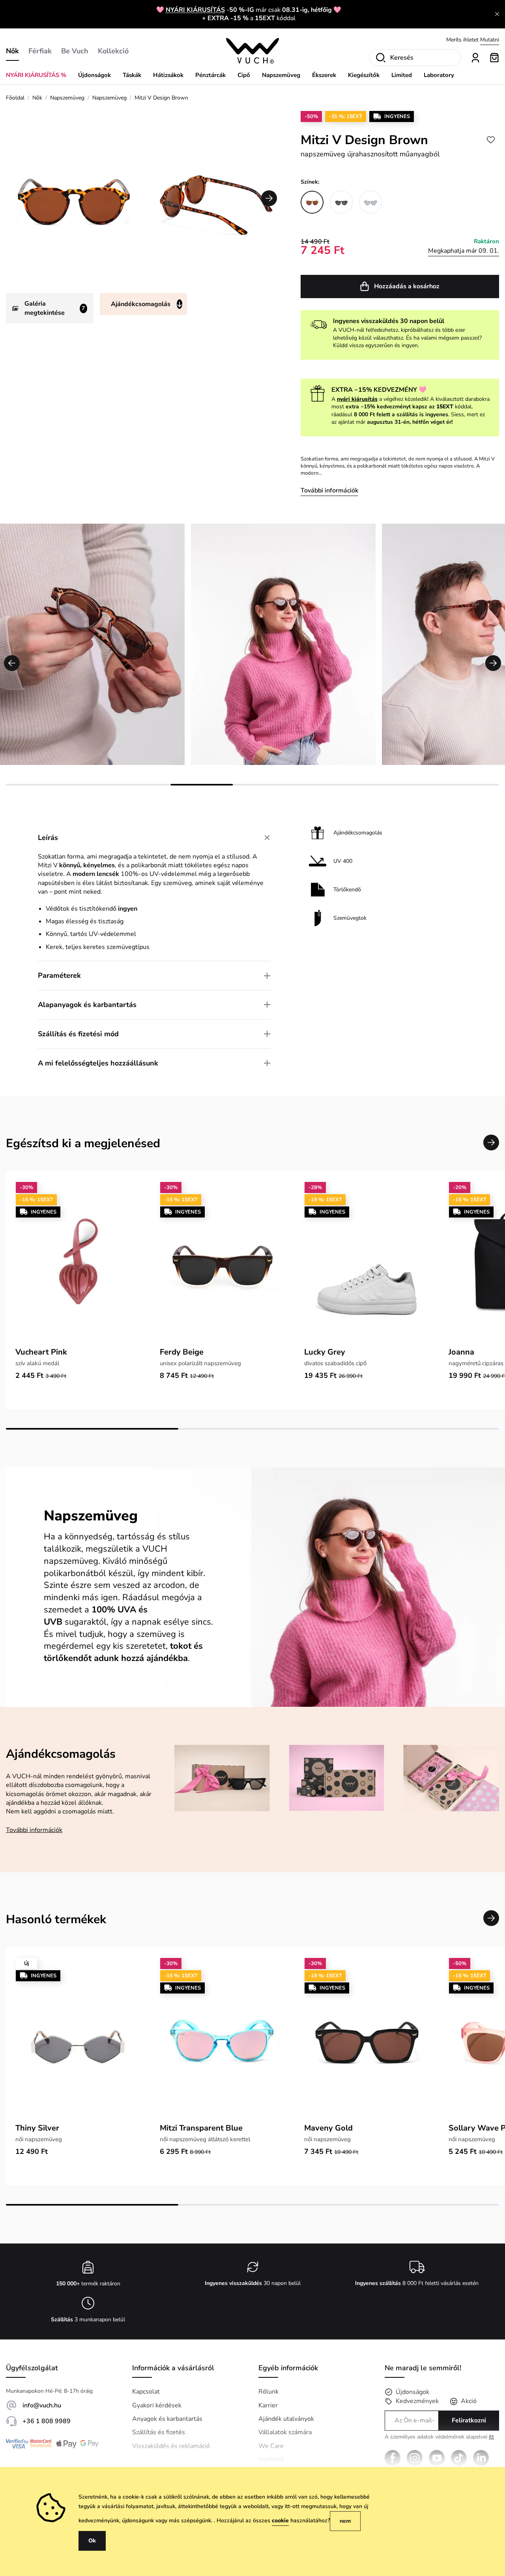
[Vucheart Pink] (78, 1262)
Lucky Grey (325, 1352)
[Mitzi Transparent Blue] (223, 2038)
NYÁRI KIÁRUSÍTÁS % (36, 75)
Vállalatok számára (285, 2432)
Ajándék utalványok (286, 2419)
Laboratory (439, 75)
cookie (280, 2521)
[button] (269, 198)
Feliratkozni (469, 2420)
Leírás (48, 838)
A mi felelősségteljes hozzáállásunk (98, 1063)
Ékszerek (324, 75)
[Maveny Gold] (367, 2038)
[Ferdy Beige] (223, 1262)
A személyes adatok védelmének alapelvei (439, 2437)
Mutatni (490, 40)
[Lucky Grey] (367, 1262)
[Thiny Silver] (78, 2038)
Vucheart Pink (41, 1352)
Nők (12, 51)
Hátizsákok (168, 75)
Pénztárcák (210, 75)
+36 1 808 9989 (47, 2421)
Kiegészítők (364, 75)
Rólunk (268, 2392)
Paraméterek (59, 975)
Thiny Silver (37, 2128)
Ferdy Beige (182, 1352)
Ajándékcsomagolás (141, 304)
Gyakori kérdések (157, 2405)
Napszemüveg (281, 75)
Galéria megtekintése (55, 308)
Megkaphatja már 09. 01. (464, 251)
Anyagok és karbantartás (167, 2419)
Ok (92, 2541)
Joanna (461, 1352)
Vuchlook (271, 2460)
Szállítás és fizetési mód (78, 1034)
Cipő (244, 75)
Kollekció (113, 51)
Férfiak (40, 51)
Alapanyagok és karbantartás (87, 1005)
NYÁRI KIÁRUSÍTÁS (195, 10)
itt (491, 2437)
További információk (329, 490)
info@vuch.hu (42, 2405)
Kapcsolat (146, 2392)
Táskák (132, 75)
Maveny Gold (328, 2128)
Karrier (268, 2405)
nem (345, 2521)
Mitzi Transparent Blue (201, 2128)
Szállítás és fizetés (159, 2432)
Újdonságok (94, 75)
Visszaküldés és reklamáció (171, 2446)
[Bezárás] (497, 14)
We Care (271, 2446)
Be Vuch (75, 51)
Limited (402, 75)
